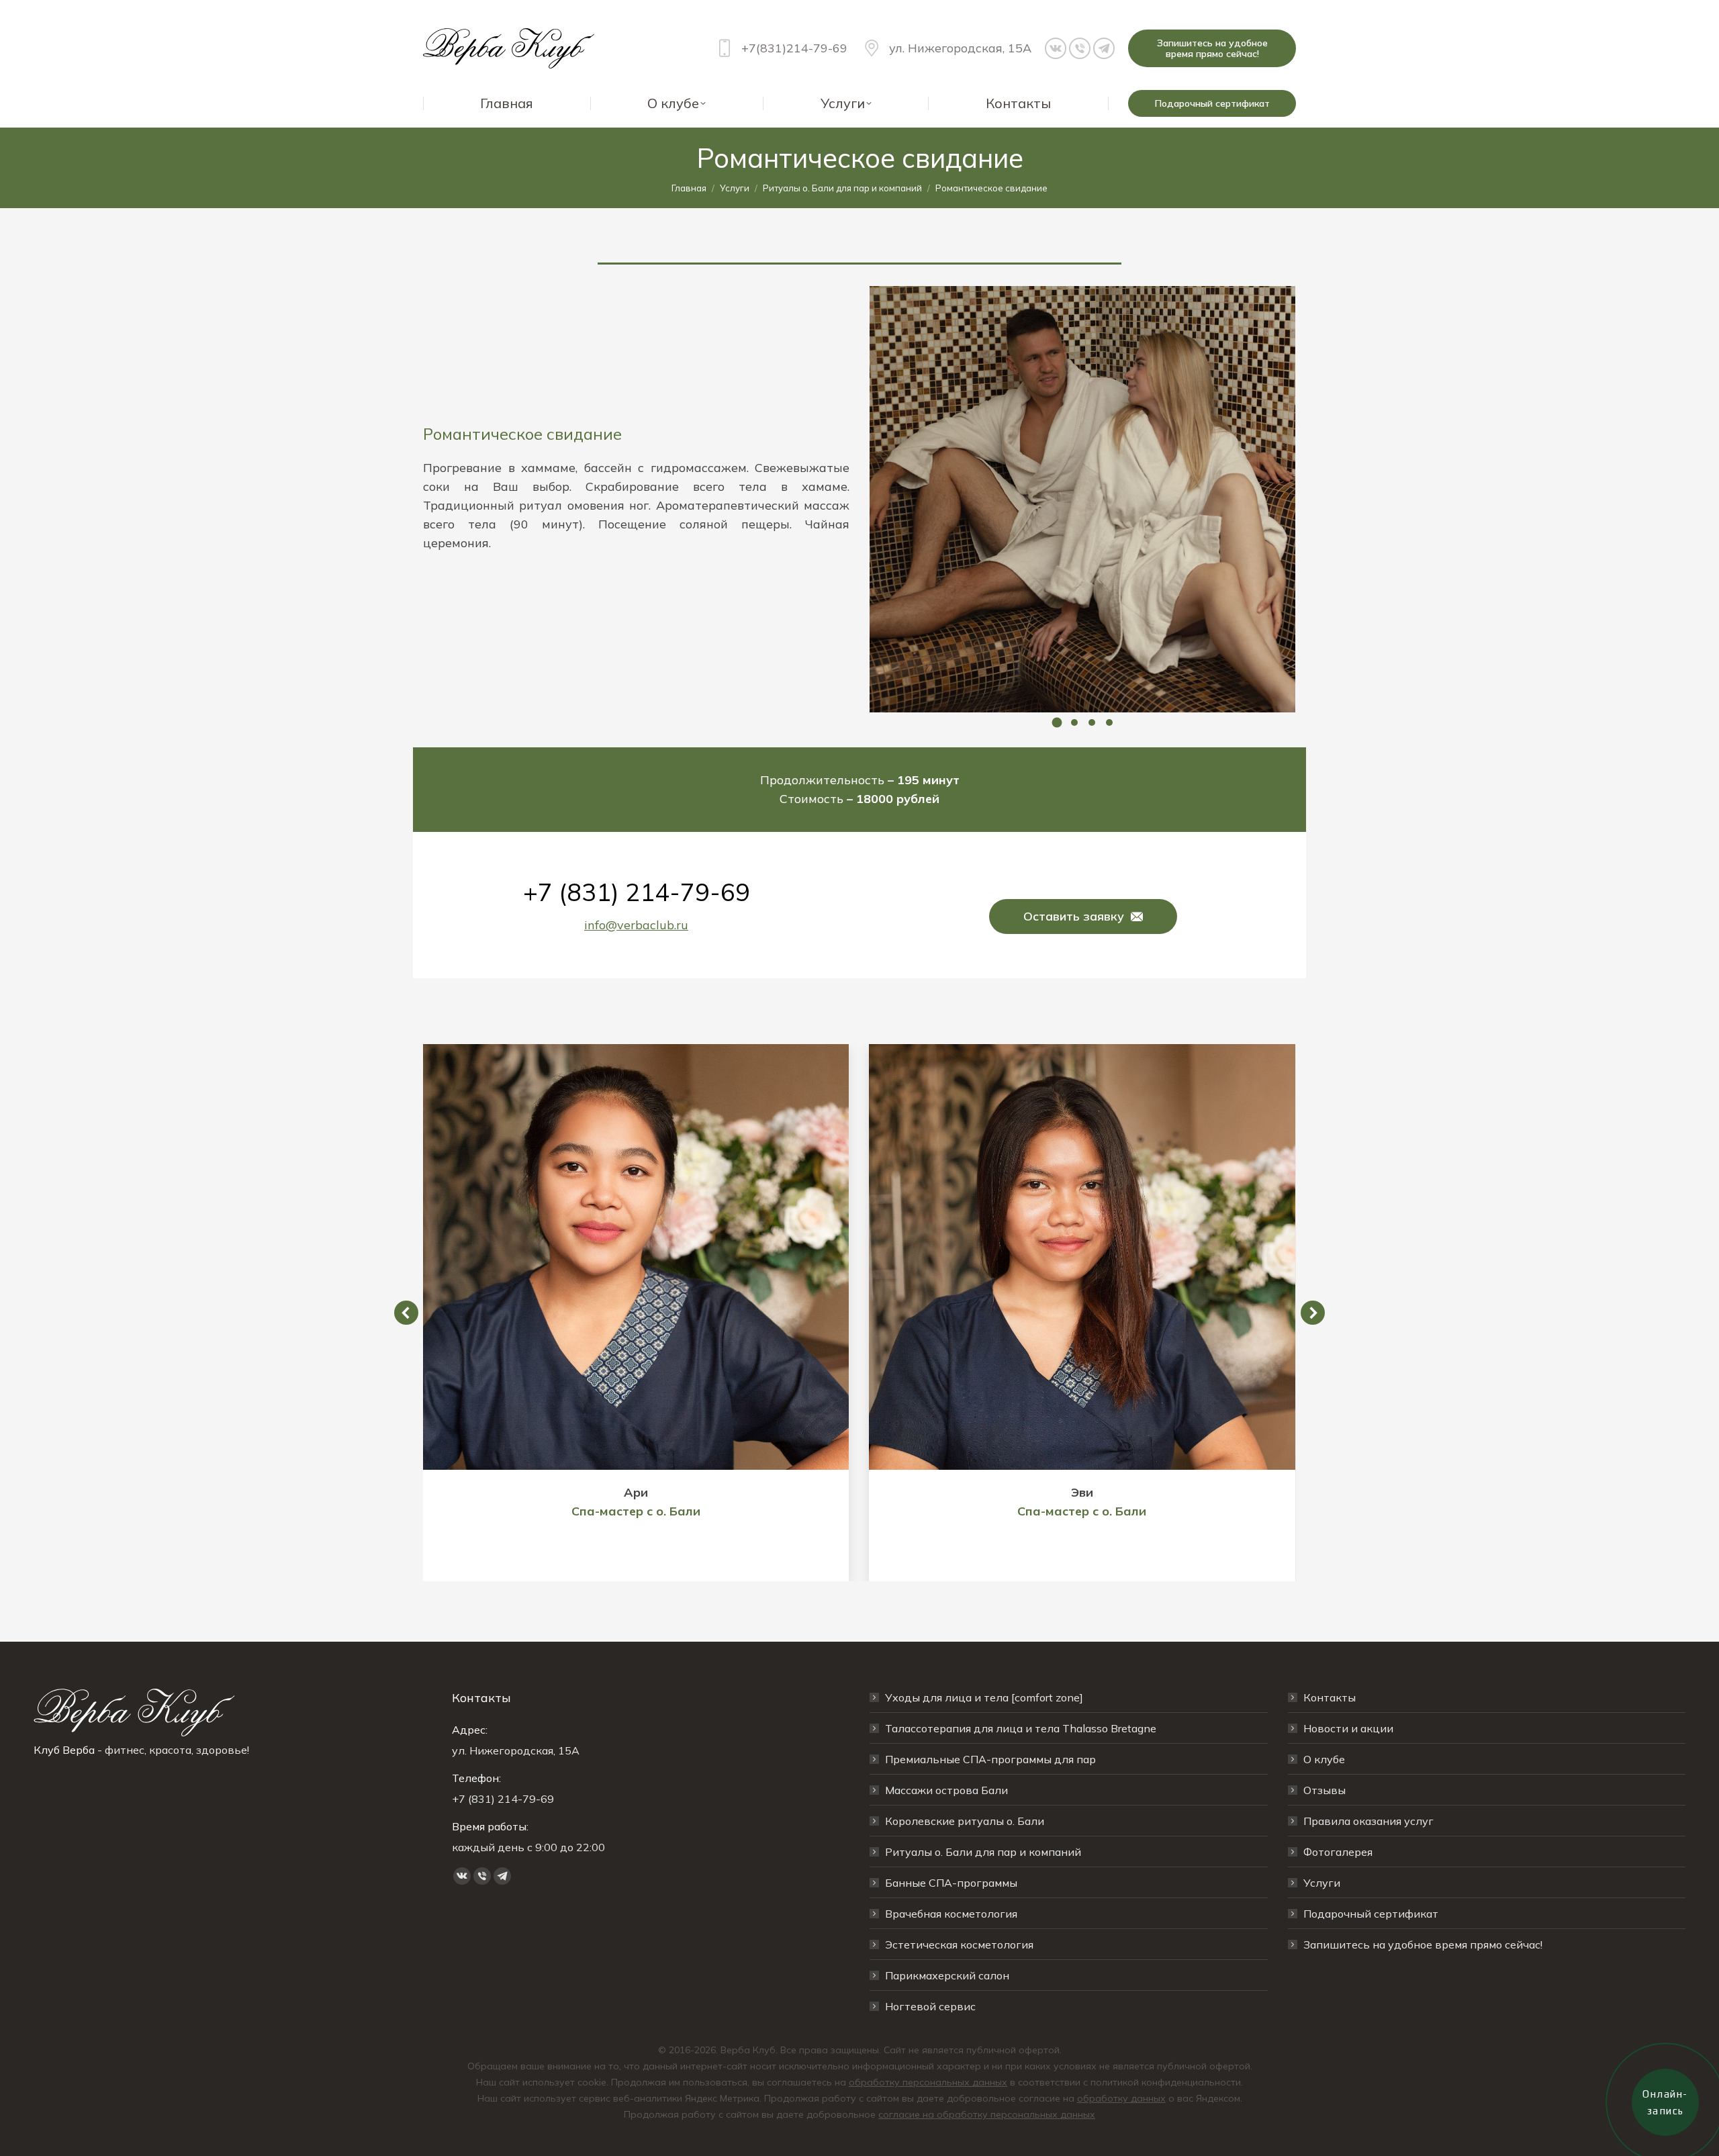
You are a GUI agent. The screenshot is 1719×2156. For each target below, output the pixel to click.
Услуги (1322, 1883)
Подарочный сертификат (1371, 1914)
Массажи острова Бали (946, 1790)
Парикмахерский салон (947, 1975)
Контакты (1330, 1697)
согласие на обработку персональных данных (987, 2114)
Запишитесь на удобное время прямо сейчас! (1423, 1944)
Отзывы (1325, 1790)
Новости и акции (1348, 1728)
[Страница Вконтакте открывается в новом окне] (1056, 48)
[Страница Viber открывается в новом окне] (1080, 48)
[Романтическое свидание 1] (1082, 499)
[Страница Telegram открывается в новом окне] (1104, 48)
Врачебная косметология (951, 1914)
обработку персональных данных (928, 2082)
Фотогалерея (1338, 1852)
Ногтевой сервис (930, 2006)
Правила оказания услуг (1368, 1821)
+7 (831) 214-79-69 (637, 892)
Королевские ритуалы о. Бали (965, 1821)
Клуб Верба (64, 1750)
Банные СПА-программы (951, 1883)
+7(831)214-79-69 (794, 48)
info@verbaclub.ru (636, 925)
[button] (1057, 722)
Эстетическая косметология (959, 1944)
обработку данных (1121, 2098)
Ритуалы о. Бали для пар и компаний (983, 1852)
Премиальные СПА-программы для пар (990, 1759)
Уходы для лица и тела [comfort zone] (984, 1697)
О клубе (1324, 1759)
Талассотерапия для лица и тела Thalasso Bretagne (1021, 1728)
